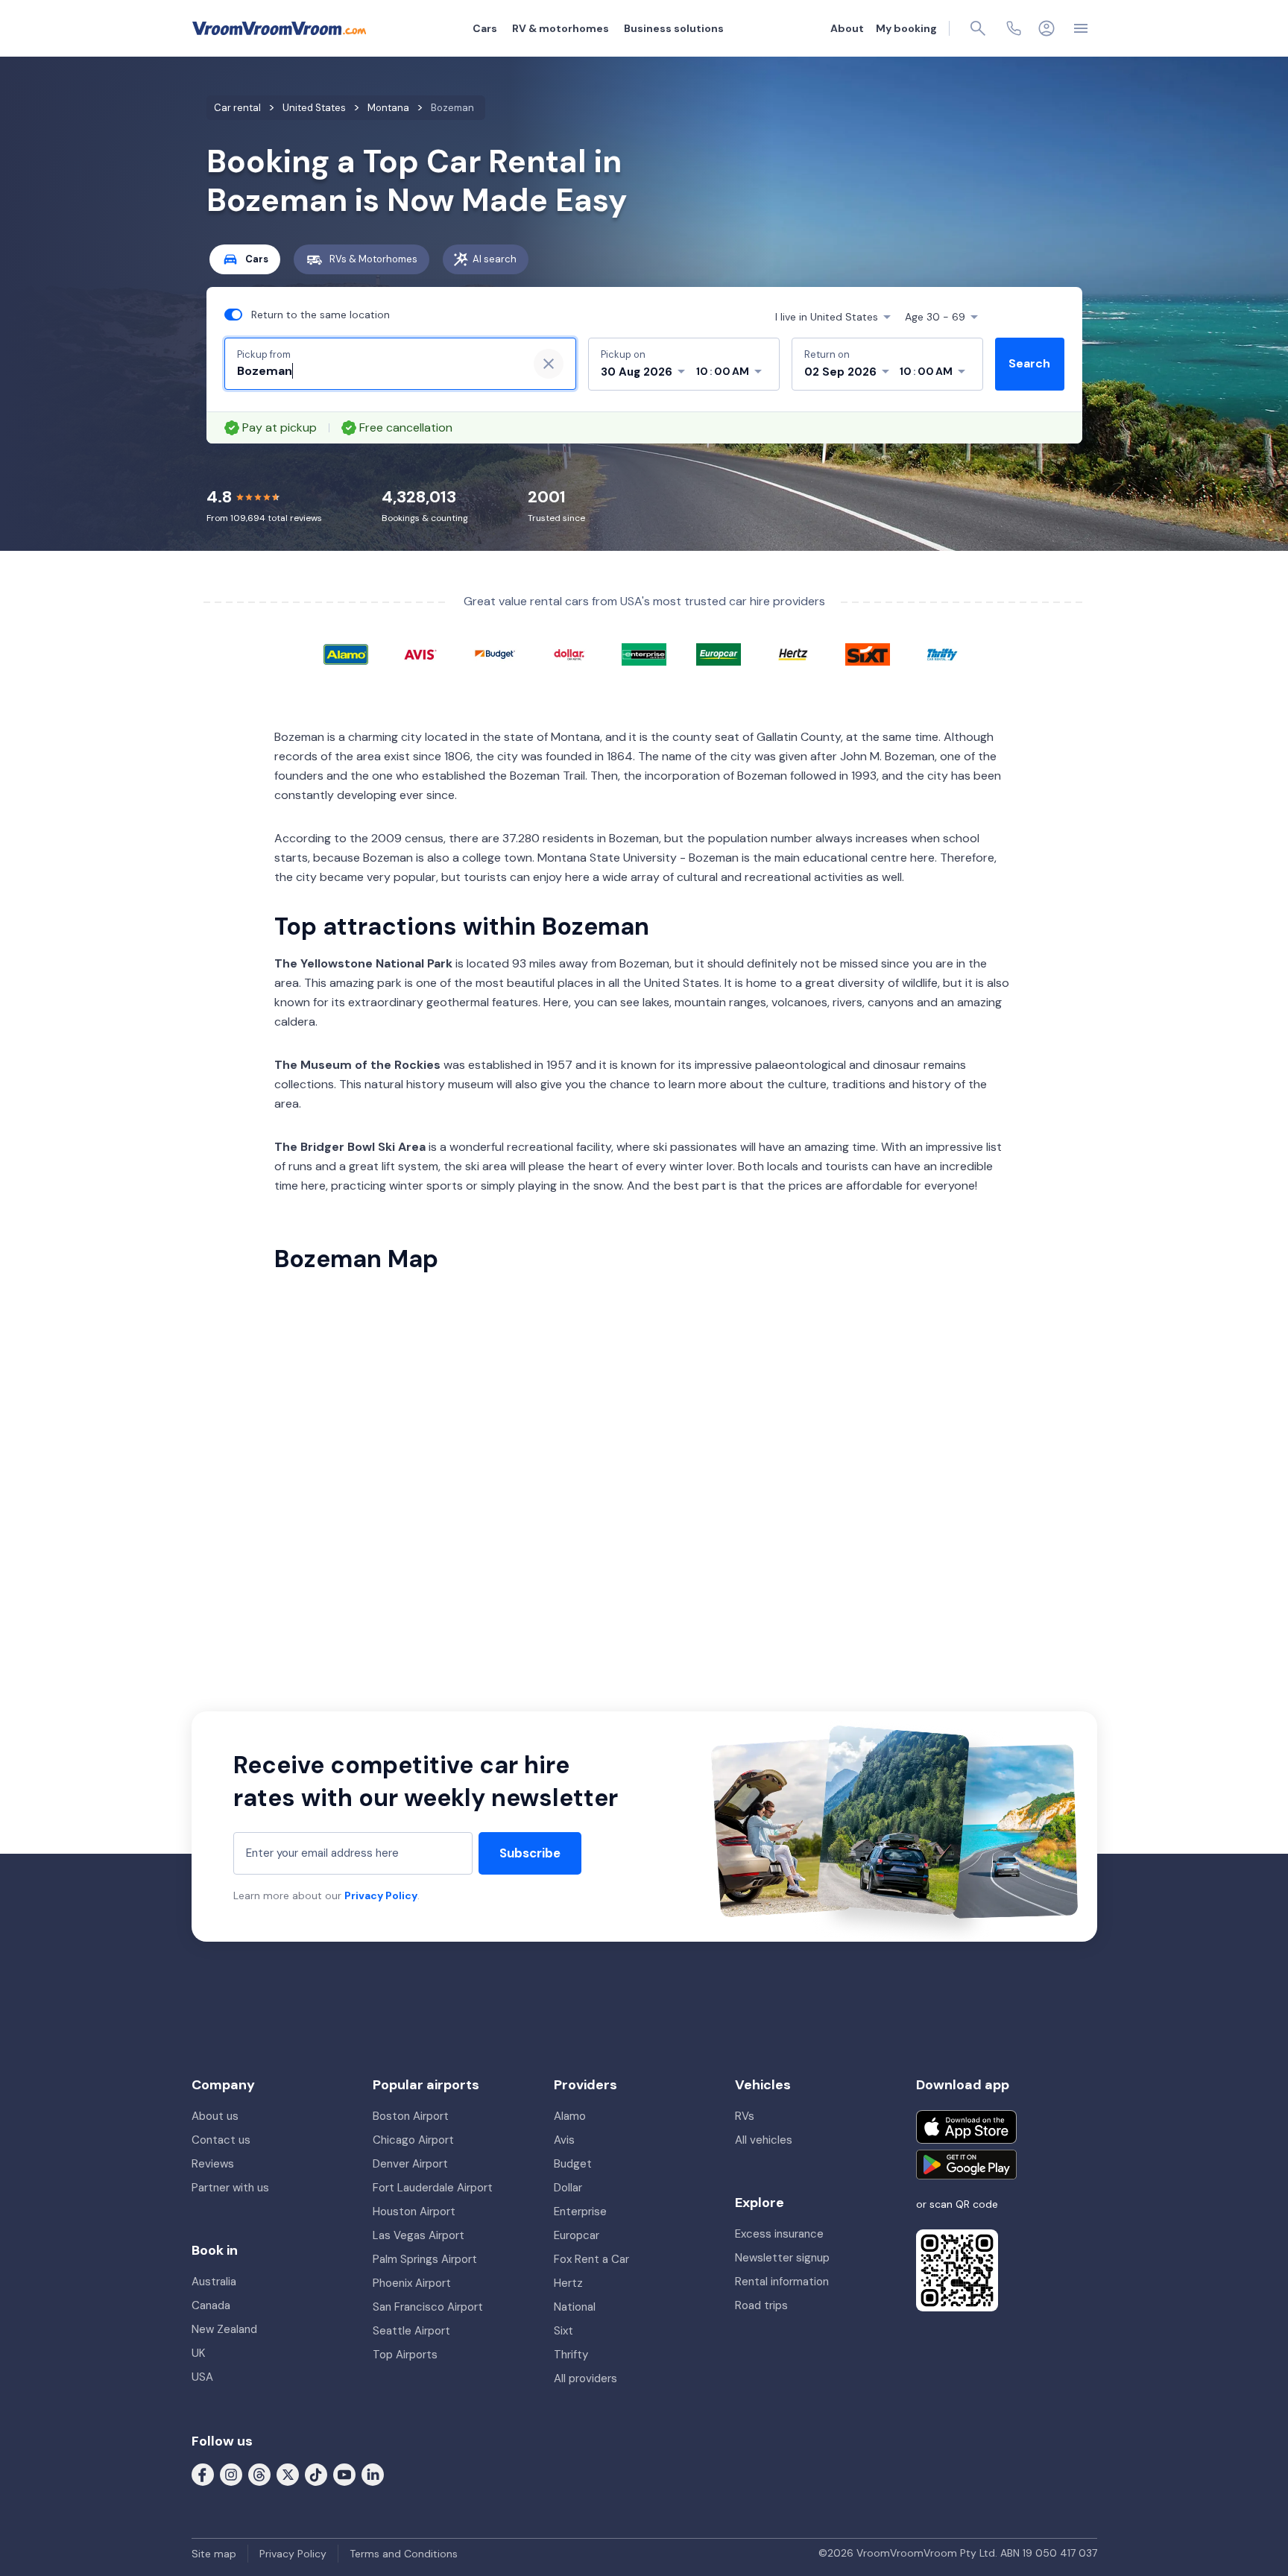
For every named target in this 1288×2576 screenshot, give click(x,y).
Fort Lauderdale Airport (433, 2188)
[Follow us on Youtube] (344, 2474)
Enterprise (580, 2212)
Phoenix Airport (412, 2283)
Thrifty (571, 2355)
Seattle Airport (411, 2331)
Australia (214, 2282)
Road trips (761, 2305)
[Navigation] (1081, 28)
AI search (495, 259)
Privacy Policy (381, 1895)
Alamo (570, 2116)
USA (202, 2377)
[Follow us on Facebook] (203, 2474)
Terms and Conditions (404, 2554)
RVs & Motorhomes (373, 259)
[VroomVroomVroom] (279, 28)
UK (198, 2353)
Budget (573, 2164)
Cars (485, 28)
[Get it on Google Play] (966, 2165)
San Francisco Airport (428, 2307)
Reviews (213, 2164)
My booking (906, 28)
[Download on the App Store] (966, 2127)
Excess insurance (779, 2234)
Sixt (563, 2331)
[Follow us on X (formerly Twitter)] (288, 2474)
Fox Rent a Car (591, 2259)
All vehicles (764, 2140)
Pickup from (264, 354)
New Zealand (224, 2329)
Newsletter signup (782, 2258)
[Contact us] (1014, 28)
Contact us (221, 2140)
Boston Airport (411, 2116)
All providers (585, 2378)
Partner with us (230, 2188)
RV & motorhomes (561, 28)
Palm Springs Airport (425, 2259)
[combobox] (376, 371)
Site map (214, 2554)
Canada (211, 2305)
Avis (564, 2140)
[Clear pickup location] (549, 364)
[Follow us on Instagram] (231, 2474)
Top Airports (405, 2355)
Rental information (782, 2282)
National (575, 2307)
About (847, 28)
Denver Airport (410, 2164)
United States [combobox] (827, 317)
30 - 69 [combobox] (935, 317)
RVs (745, 2116)
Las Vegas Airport (419, 2235)
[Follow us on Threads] (259, 2474)
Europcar (577, 2235)
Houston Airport (414, 2212)
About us (215, 2116)
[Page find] (978, 28)
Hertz (568, 2283)
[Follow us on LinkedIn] (373, 2474)
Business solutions (674, 28)
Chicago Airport (413, 2140)
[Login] (1046, 28)
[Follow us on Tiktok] (316, 2474)
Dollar (568, 2188)
